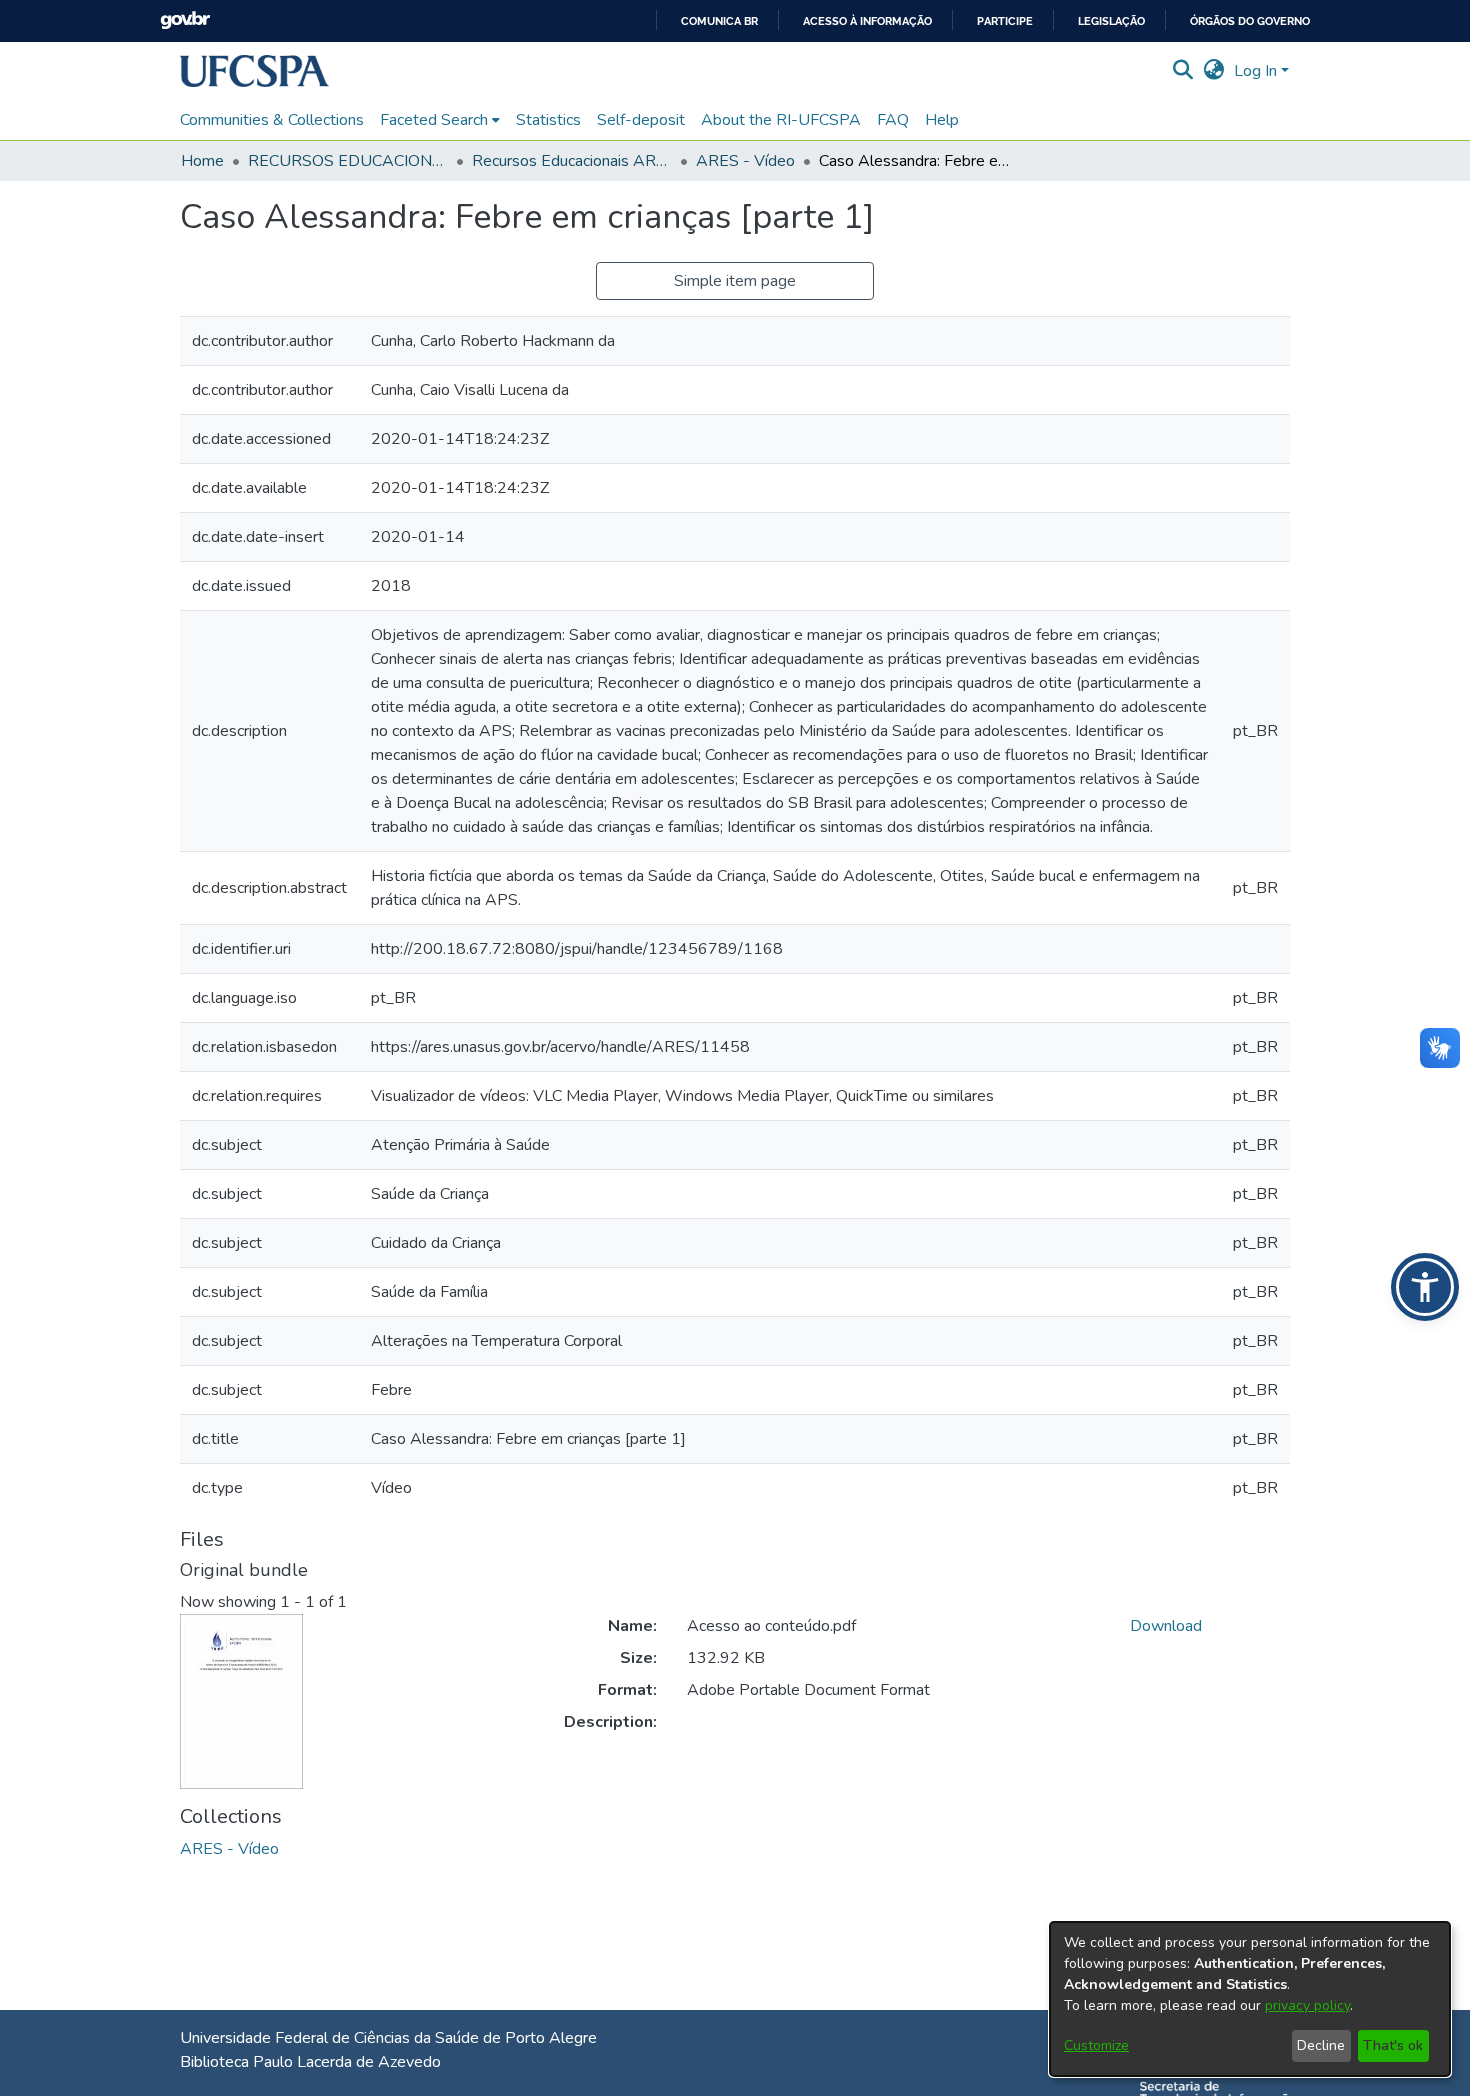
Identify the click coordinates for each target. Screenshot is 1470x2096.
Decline (1321, 2045)
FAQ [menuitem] (893, 120)
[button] (254, 71)
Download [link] (1166, 1626)
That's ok (1393, 2045)
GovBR (185, 20)
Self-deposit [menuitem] (641, 120)
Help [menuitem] (942, 120)
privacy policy (1307, 2005)
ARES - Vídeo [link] (745, 161)
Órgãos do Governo (1250, 21)
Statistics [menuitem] (548, 120)
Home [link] (202, 161)
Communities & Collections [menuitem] (272, 120)
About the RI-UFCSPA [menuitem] (781, 120)
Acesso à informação (867, 21)
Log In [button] (1257, 71)
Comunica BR (719, 21)
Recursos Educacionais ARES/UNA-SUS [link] (572, 161)
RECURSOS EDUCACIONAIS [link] (348, 161)
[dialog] (1250, 1999)
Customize (1096, 2045)
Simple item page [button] (735, 281)
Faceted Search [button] (434, 120)
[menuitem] (440, 120)
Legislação (1111, 21)
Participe (1005, 21)
